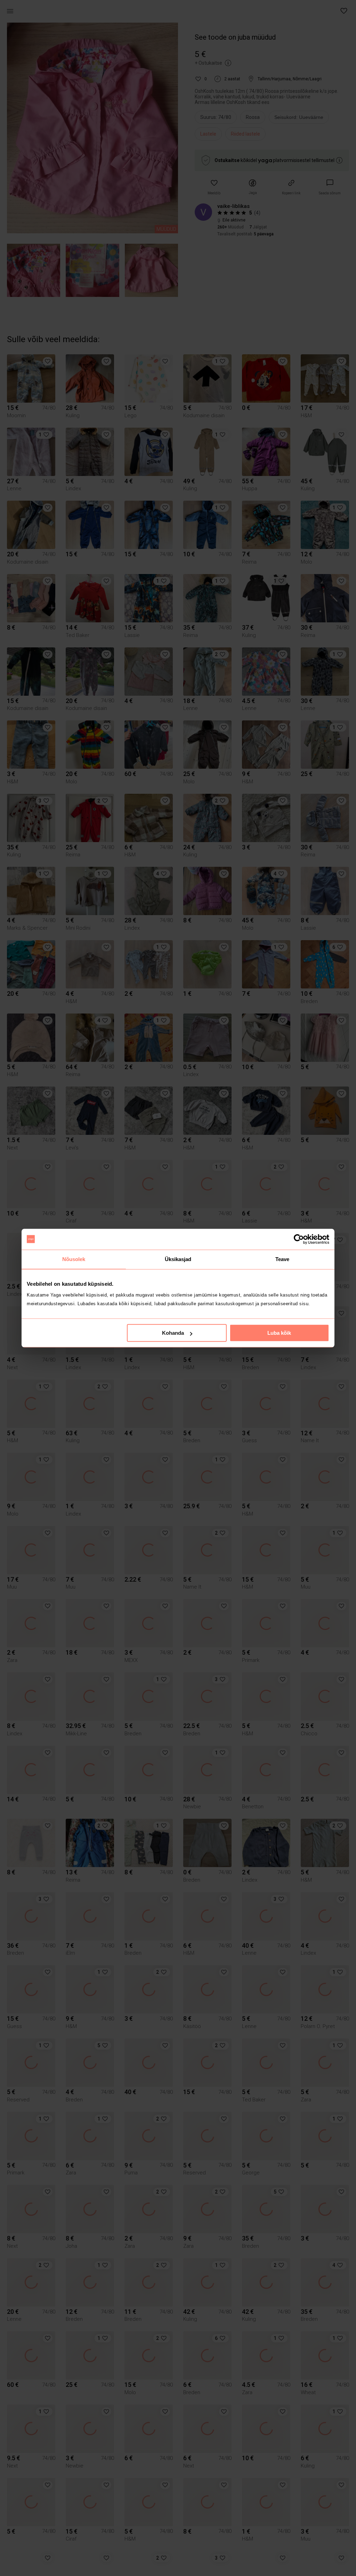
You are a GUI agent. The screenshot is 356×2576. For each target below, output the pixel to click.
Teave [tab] (282, 1259)
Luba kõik (279, 1333)
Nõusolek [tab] (74, 1259)
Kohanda (173, 1333)
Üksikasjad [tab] (178, 1259)
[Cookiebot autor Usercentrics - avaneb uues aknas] (299, 1239)
